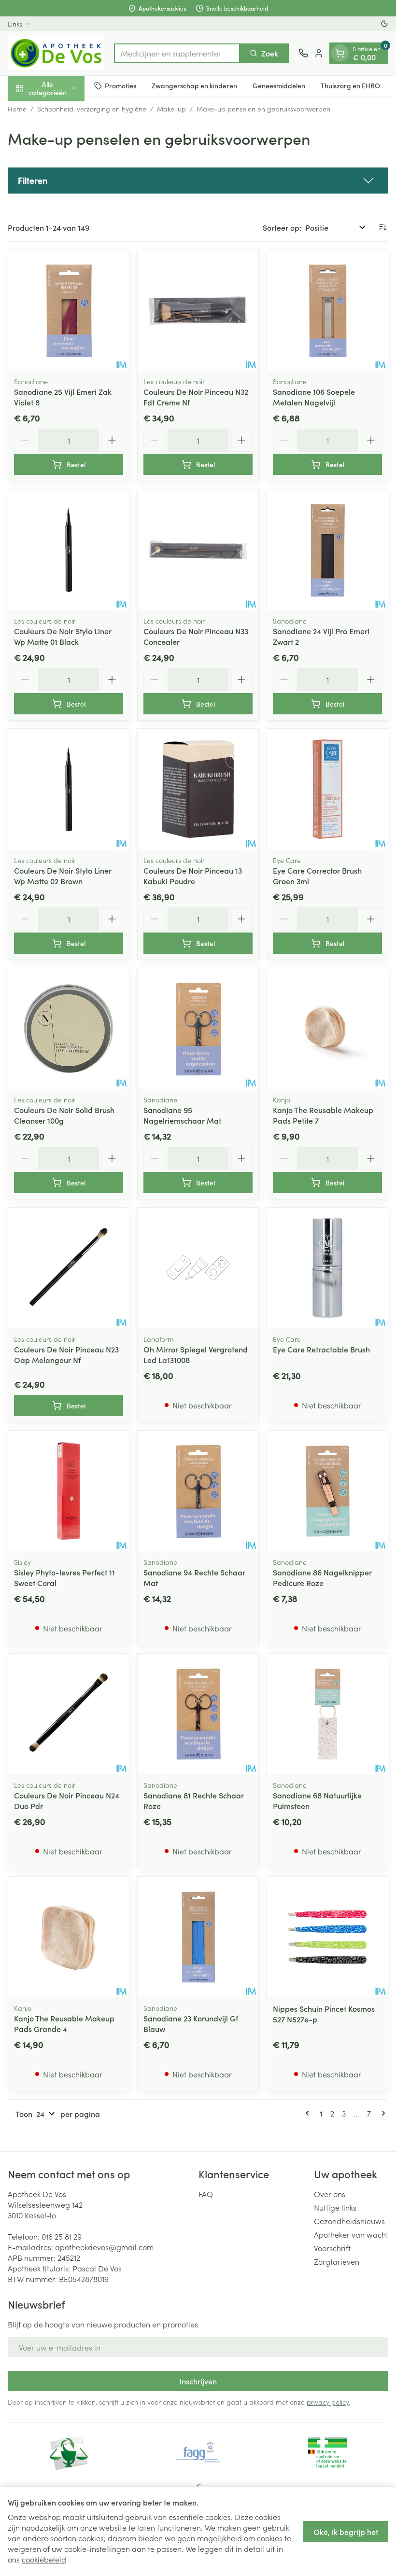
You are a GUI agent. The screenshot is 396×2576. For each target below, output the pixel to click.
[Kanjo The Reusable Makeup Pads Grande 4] (69, 1937)
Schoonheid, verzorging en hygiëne (92, 109)
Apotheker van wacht (351, 2234)
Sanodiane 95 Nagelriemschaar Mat (182, 1115)
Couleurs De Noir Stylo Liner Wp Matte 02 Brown (63, 876)
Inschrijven (198, 2381)
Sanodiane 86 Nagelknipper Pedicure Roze (322, 1577)
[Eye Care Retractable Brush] (327, 1268)
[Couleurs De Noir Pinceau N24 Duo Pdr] (69, 1714)
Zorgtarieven (337, 2261)
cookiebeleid (44, 2559)
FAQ (206, 2194)
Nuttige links (335, 2207)
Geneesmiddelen (279, 85)
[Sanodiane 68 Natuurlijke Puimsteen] (327, 1714)
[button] (198, 181)
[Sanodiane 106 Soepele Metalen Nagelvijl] (327, 310)
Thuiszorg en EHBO (350, 85)
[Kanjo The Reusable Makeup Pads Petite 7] (327, 1029)
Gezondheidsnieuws (349, 2221)
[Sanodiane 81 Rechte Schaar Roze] (198, 1714)
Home (17, 109)
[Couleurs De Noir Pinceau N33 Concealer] (198, 550)
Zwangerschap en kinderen (194, 85)
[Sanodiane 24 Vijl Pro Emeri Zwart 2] (327, 550)
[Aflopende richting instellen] (382, 227)
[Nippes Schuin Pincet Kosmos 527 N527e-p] (327, 1937)
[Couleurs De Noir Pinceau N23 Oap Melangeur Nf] (69, 1268)
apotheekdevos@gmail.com (104, 2247)
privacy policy (328, 2402)
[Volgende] (382, 2113)
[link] (309, 2113)
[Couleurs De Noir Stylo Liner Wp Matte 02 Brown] (69, 789)
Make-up (171, 109)
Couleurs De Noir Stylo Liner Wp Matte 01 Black (63, 636)
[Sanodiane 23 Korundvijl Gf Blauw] (198, 1937)
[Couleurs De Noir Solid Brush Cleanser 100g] (69, 1029)
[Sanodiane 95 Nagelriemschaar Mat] (198, 1029)
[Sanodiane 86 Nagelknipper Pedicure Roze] (327, 1491)
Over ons (330, 2194)
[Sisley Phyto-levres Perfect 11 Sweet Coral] (69, 1491)
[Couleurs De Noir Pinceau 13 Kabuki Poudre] (198, 789)
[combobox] (177, 53)
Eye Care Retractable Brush (321, 1349)
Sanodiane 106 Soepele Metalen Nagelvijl (314, 397)
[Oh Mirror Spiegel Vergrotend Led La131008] (198, 1268)
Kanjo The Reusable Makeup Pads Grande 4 (64, 2023)
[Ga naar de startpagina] (56, 53)
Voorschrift (332, 2248)
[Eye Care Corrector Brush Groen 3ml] (327, 789)
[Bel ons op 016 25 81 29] (303, 53)
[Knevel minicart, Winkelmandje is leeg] (340, 53)
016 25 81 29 (62, 2236)
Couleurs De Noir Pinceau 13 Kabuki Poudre (193, 876)
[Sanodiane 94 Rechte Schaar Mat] (198, 1491)
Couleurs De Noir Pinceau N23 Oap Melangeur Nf (66, 1354)
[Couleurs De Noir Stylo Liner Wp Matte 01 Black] (69, 550)
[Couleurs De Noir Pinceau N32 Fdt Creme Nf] (198, 310)
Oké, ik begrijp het (346, 2532)
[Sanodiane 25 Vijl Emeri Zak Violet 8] (69, 310)
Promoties (120, 85)
